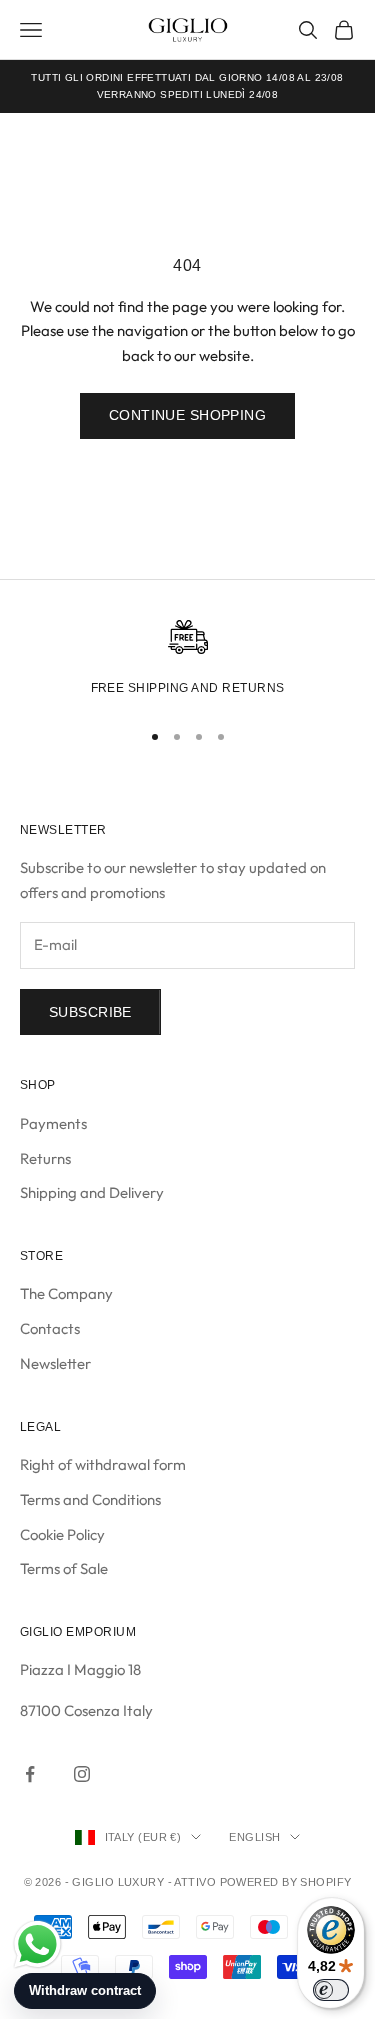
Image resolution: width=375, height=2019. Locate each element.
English (254, 1837)
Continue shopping (187, 415)
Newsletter (55, 1363)
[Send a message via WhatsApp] (37, 1944)
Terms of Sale (64, 1568)
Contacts (50, 1328)
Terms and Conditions (90, 1499)
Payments (53, 1123)
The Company (66, 1293)
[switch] (331, 1990)
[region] (187, 661)
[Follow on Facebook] (30, 1774)
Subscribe (90, 1012)
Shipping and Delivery (92, 1192)
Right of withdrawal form (103, 1464)
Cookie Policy (62, 1534)
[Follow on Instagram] (82, 1774)
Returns (45, 1158)
